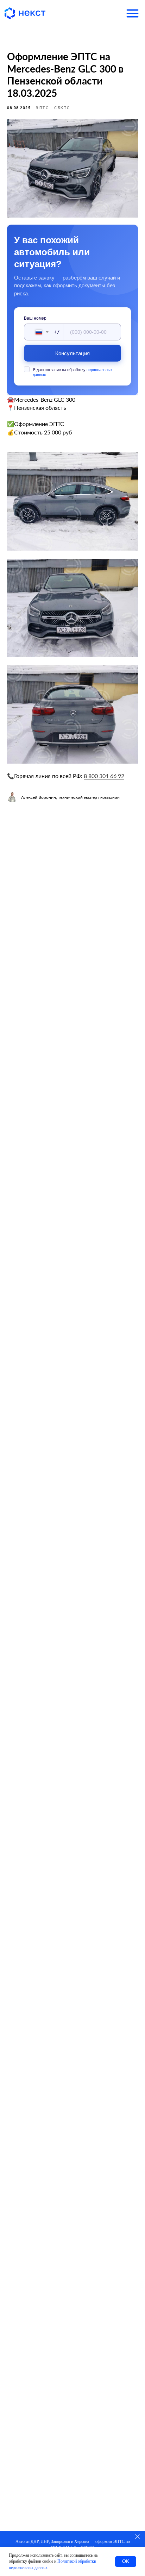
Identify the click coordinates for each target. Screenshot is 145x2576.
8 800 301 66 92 (104, 776)
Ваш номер (35, 318)
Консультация (73, 353)
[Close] (137, 2536)
